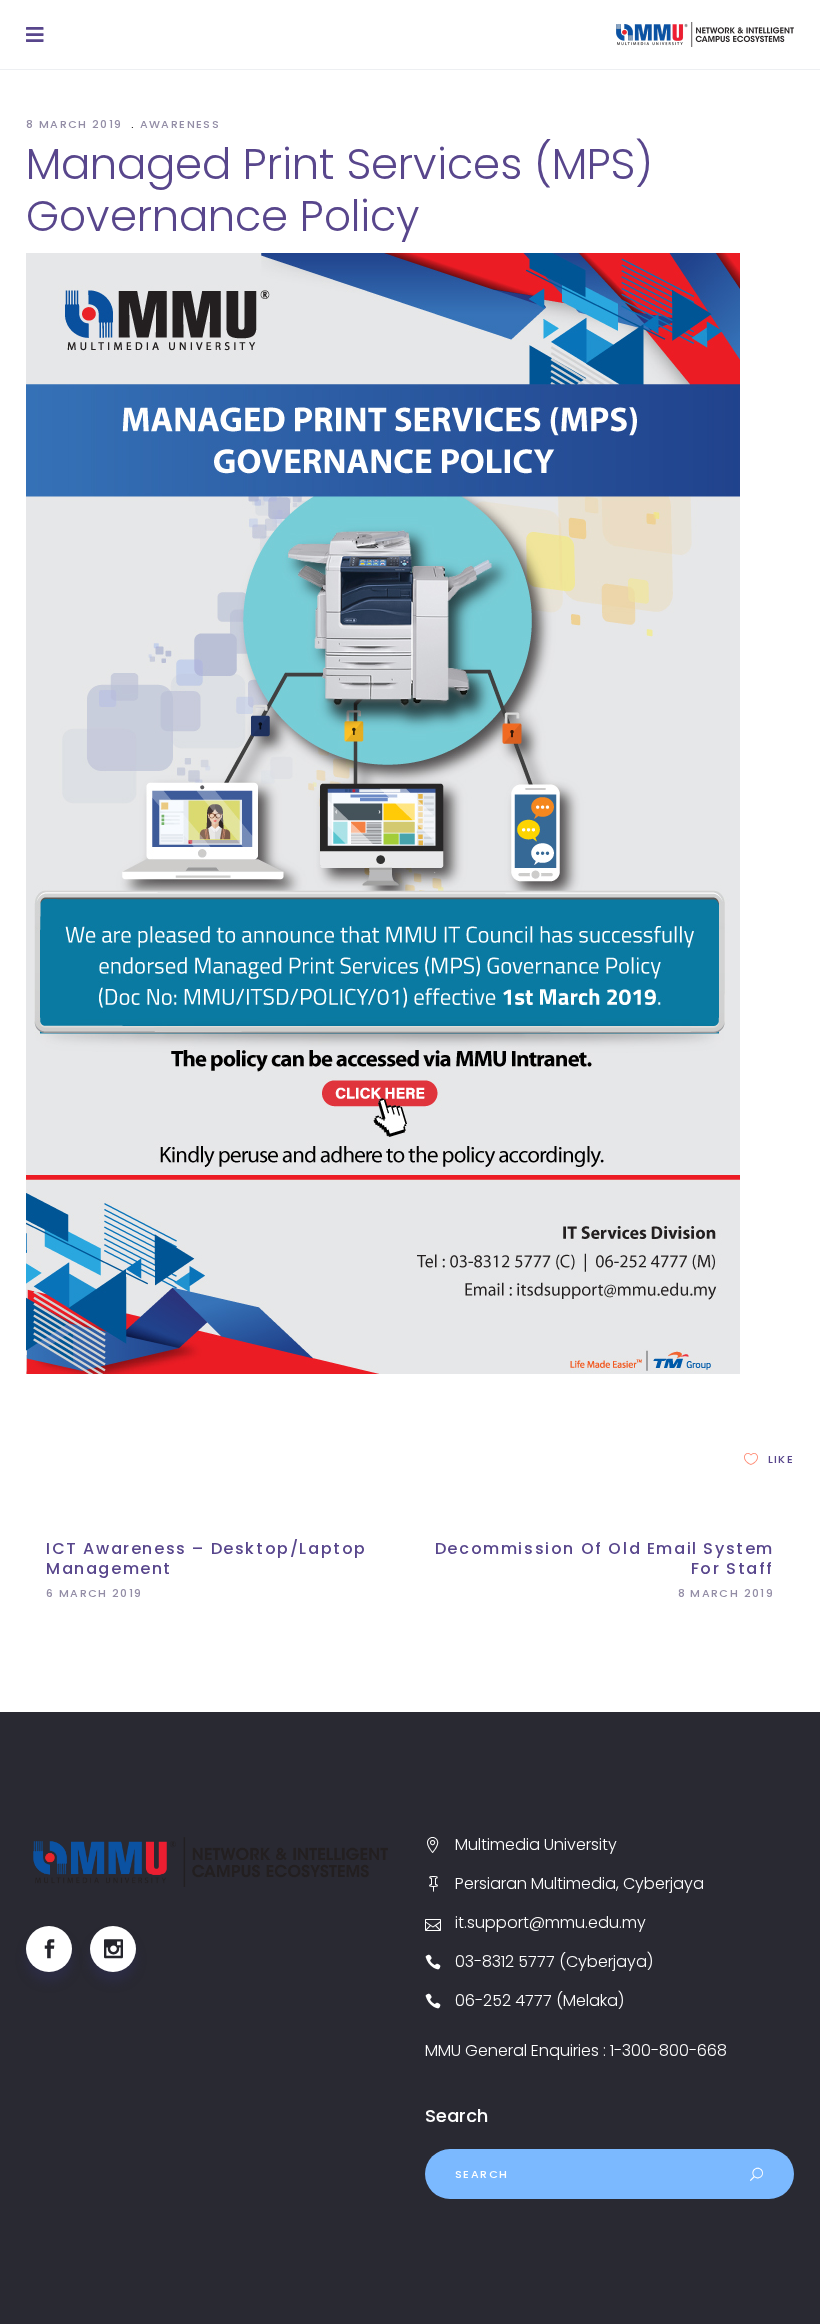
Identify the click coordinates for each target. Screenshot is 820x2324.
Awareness (180, 124)
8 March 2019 (76, 124)
